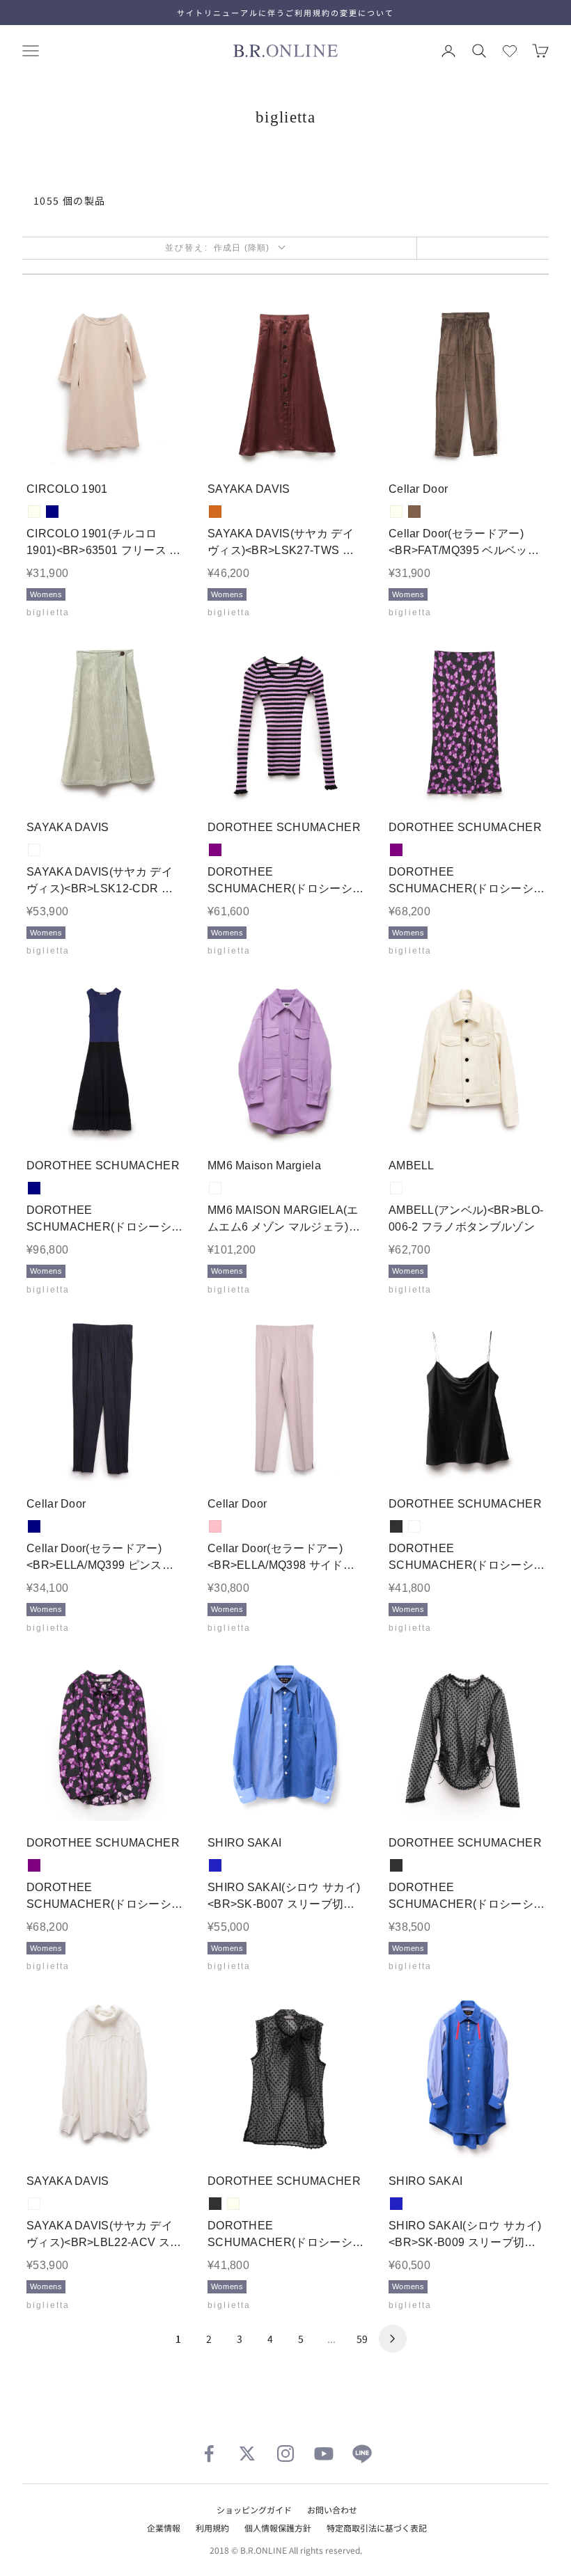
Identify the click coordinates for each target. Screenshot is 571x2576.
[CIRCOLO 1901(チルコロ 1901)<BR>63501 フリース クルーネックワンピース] (104, 385)
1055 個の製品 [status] (70, 200)
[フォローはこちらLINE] (362, 2453)
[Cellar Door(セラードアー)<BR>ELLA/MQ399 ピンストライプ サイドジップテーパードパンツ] (104, 1400)
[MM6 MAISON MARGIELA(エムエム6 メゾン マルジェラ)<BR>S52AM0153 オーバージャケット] (285, 1061)
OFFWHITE (396, 1188)
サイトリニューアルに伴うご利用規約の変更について (285, 13)
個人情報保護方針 (278, 2528)
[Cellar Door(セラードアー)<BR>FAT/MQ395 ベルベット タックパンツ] (467, 385)
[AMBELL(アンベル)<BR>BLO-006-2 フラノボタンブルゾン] (467, 1061)
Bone (34, 2204)
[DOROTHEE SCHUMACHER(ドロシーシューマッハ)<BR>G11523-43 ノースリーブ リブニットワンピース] (104, 1061)
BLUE (215, 1865)
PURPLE (215, 850)
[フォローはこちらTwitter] (247, 2453)
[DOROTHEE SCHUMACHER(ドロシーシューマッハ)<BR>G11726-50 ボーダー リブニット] (285, 723)
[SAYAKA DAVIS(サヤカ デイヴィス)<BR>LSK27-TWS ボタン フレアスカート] (285, 385)
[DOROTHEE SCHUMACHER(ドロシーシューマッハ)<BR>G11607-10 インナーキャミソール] (467, 1400)
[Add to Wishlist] (164, 446)
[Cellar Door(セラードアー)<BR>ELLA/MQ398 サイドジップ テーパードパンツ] (285, 1400)
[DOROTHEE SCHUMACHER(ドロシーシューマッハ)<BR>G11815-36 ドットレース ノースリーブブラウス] (285, 2077)
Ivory (34, 512)
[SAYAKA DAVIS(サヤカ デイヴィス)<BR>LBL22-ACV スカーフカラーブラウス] (104, 2077)
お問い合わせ (332, 2510)
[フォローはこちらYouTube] (324, 2453)
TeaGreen (34, 850)
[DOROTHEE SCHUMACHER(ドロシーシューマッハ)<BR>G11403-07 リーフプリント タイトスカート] (467, 723)
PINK (215, 1526)
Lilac (215, 1188)
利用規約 (212, 2528)
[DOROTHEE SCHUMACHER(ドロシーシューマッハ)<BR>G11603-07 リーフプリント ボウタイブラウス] (104, 1739)
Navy (52, 512)
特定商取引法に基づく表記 (377, 2528)
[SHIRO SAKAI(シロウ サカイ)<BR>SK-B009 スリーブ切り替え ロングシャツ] (467, 2077)
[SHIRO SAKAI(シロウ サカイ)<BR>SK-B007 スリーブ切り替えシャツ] (285, 1739)
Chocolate (215, 512)
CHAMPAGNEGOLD (414, 1526)
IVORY (396, 512)
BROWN (414, 512)
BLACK (396, 1526)
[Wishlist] (510, 51)
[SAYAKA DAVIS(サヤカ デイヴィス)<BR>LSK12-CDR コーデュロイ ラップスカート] (104, 723)
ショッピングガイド (254, 2510)
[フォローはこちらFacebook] (209, 2453)
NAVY (34, 1188)
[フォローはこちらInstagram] (285, 2453)
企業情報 (164, 2528)
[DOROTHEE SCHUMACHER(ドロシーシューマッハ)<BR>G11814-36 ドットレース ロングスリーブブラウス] (467, 1739)
